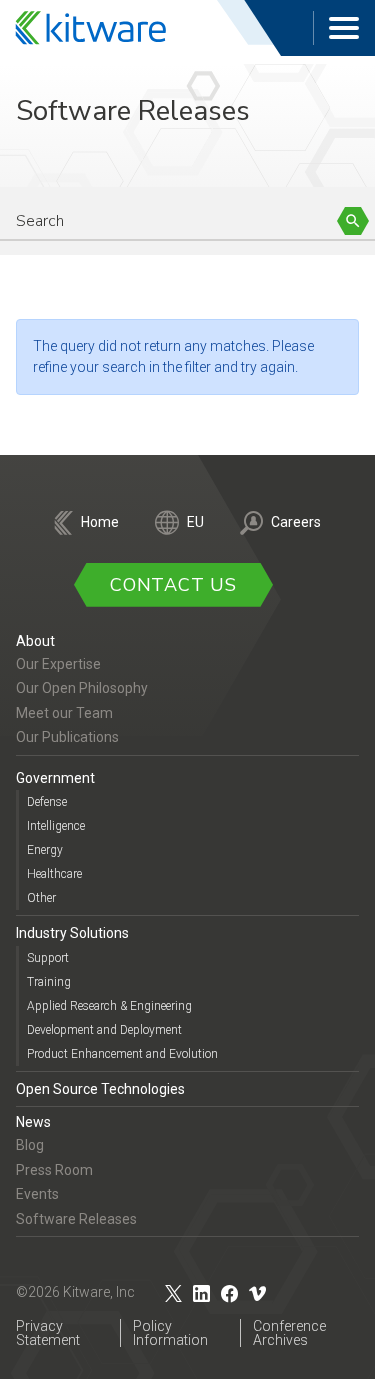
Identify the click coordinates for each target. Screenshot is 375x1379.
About (35, 641)
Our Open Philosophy (82, 688)
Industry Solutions (72, 933)
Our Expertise (58, 664)
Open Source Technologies (100, 1089)
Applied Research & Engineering (109, 1006)
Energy (45, 850)
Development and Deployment (104, 1030)
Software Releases (76, 1219)
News (33, 1122)
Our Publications (67, 737)
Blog (30, 1145)
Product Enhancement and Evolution (122, 1054)
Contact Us (173, 585)
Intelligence (56, 826)
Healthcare (54, 874)
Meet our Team (64, 713)
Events (37, 1194)
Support (48, 958)
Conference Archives (289, 1333)
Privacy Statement (48, 1333)
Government (55, 778)
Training (49, 982)
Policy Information (170, 1333)
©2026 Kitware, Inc (75, 1292)
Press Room (54, 1170)
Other (41, 898)
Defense (47, 802)
